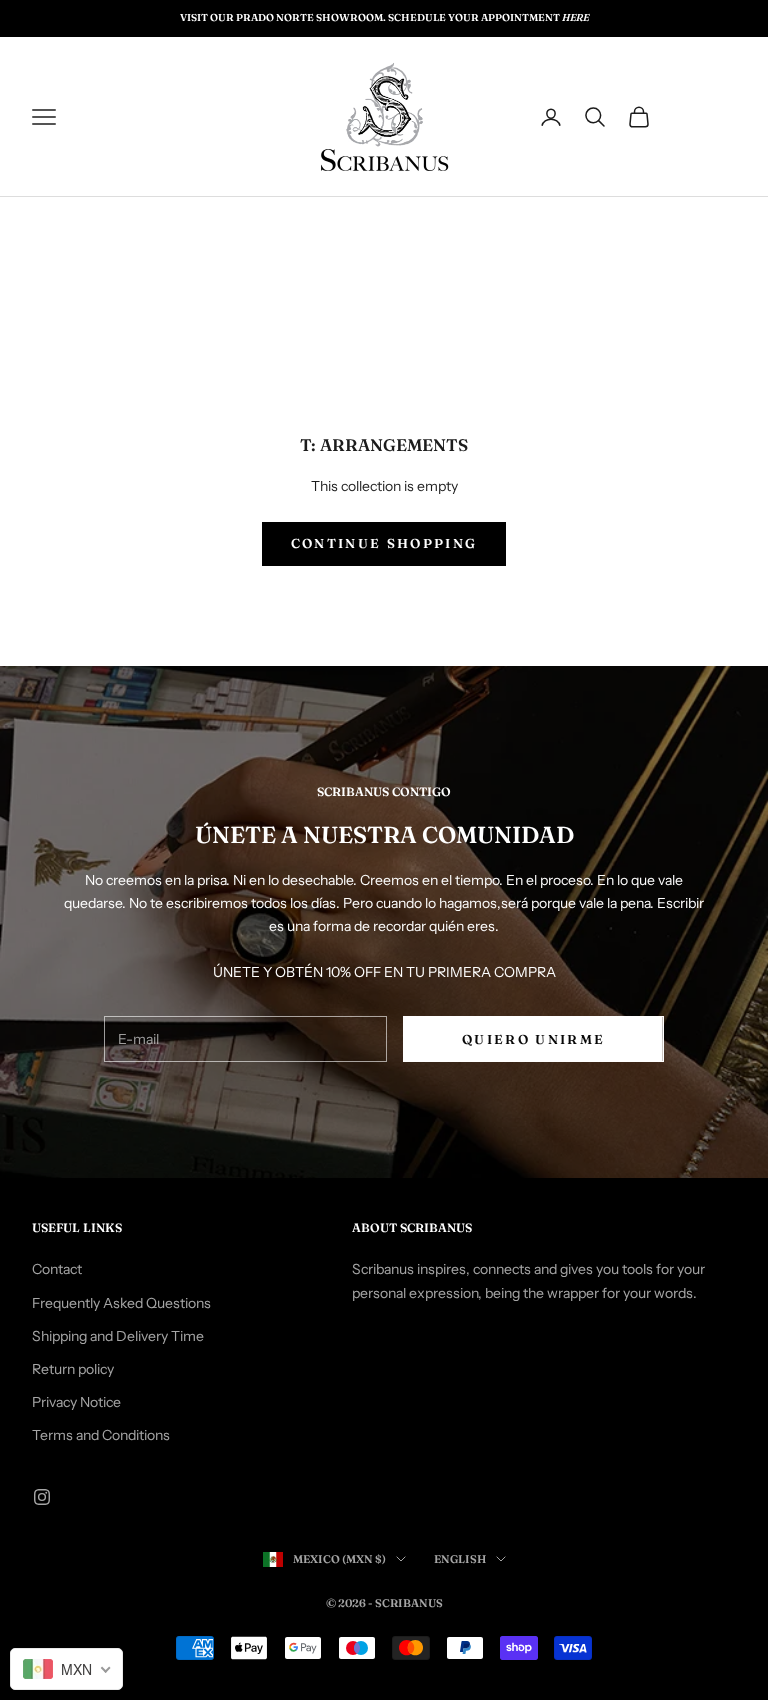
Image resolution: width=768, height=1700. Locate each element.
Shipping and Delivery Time (118, 1336)
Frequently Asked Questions (121, 1303)
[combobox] (66, 1669)
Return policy (73, 1369)
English (460, 1559)
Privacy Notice (76, 1402)
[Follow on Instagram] (42, 1497)
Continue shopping (384, 543)
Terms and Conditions (101, 1435)
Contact (57, 1269)
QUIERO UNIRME (533, 1039)
